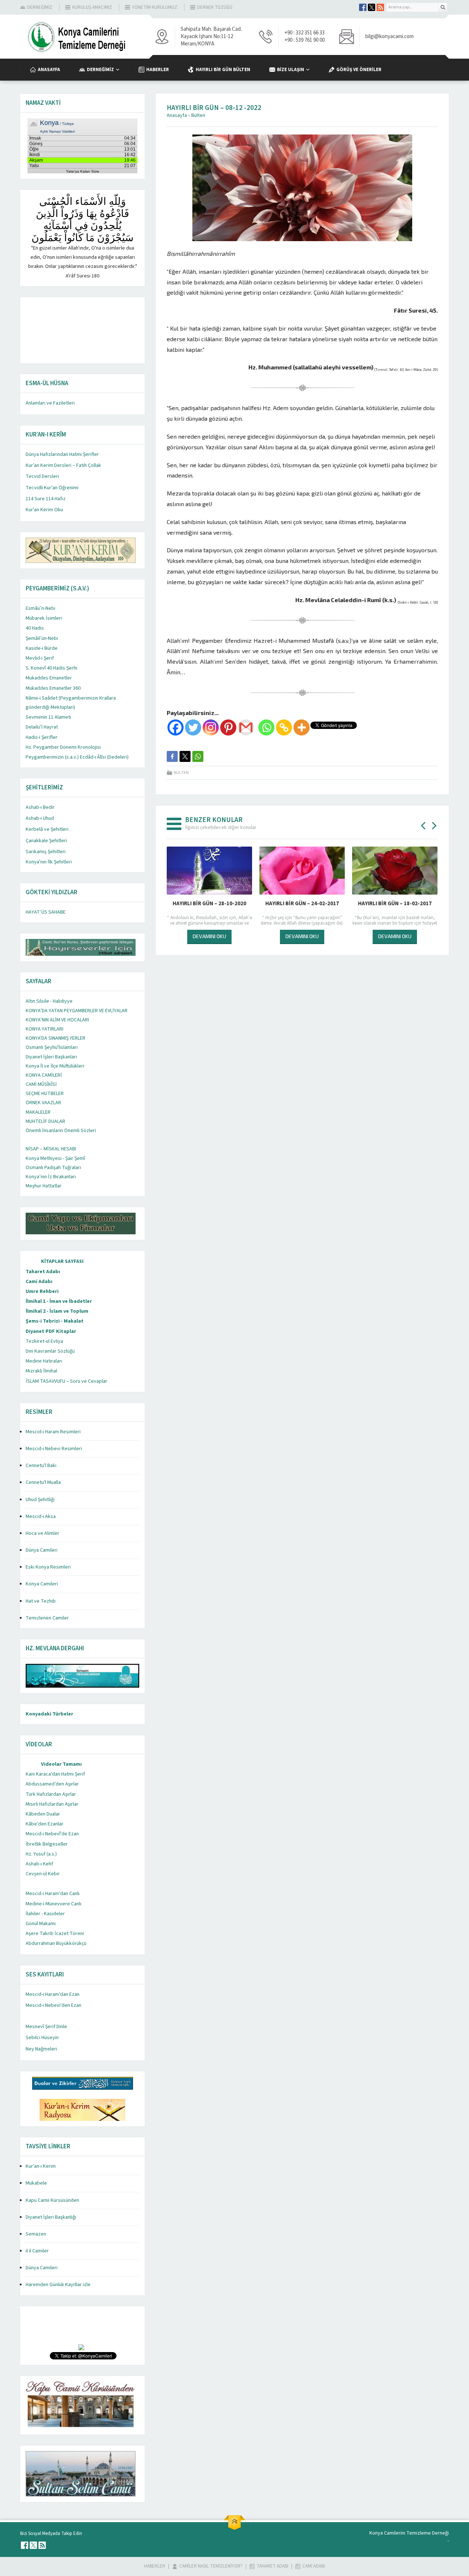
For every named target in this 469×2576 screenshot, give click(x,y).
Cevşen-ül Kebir (43, 1874)
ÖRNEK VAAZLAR (43, 1103)
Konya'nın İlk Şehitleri (49, 862)
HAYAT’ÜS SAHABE (46, 912)
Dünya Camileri (42, 1550)
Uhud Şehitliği (40, 1500)
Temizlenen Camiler (47, 1618)
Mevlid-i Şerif (40, 658)
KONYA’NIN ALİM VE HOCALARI (57, 1020)
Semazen (36, 2234)
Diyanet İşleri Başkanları (51, 1057)
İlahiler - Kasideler (45, 1914)
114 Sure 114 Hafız (46, 499)
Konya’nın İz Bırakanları (51, 1177)
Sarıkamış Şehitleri (46, 852)
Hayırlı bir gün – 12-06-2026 (302, 904)
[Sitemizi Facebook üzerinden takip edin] (363, 7)
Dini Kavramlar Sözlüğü (50, 1351)
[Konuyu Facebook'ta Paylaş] (172, 756)
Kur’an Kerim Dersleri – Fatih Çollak (63, 465)
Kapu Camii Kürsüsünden (52, 2200)
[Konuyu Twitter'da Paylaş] (185, 756)
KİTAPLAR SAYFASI (62, 1261)
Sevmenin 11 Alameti (48, 717)
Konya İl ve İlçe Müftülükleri (55, 1066)
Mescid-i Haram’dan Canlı (53, 1894)
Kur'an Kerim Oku (44, 510)
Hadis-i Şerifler (42, 737)
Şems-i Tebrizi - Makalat (55, 1321)
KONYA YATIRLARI (45, 1029)
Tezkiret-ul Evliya (44, 1341)
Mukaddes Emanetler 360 (53, 688)
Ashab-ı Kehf (39, 1864)
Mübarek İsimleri (44, 618)
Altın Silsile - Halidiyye (49, 1001)
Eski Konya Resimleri (48, 1567)
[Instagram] (211, 727)
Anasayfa (177, 115)
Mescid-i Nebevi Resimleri (54, 1449)
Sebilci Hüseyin (42, 2038)
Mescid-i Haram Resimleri (53, 1432)
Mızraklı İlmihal (41, 1371)
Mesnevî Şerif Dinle (46, 2027)
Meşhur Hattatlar (44, 1186)
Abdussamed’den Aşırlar (52, 1784)
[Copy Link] (284, 727)
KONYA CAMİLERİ (44, 1075)
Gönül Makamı (41, 1924)
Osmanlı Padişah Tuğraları (53, 1168)
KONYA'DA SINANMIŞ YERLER (56, 1038)
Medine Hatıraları (44, 1361)
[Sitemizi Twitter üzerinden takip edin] (372, 7)
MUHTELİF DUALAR (45, 1121)
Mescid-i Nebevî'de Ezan (52, 1834)
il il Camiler (37, 2251)
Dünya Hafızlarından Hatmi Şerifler (62, 454)
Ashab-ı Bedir (40, 807)
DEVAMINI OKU (209, 936)
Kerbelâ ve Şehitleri (47, 829)
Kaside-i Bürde (42, 648)
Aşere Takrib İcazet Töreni (55, 1934)
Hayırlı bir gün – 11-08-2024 (395, 904)
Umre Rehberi (42, 1291)
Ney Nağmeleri (41, 2049)
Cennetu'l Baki (41, 1466)
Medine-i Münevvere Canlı (53, 1904)
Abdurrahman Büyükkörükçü (56, 1943)
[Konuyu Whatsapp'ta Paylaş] (198, 756)
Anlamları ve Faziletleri (50, 403)
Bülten (198, 115)
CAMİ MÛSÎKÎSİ (41, 1084)
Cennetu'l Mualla (43, 1482)
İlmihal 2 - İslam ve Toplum (57, 1311)
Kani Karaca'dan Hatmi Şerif (55, 1774)
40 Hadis (35, 628)
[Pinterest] (228, 727)
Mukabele (36, 2183)
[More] (302, 727)
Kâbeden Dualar (43, 1814)
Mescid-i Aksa (41, 1517)
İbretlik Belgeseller (47, 1844)
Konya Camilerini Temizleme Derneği (409, 2533)
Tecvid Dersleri (42, 476)
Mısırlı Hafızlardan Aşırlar (52, 1804)
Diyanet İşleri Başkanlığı (51, 2217)
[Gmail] (246, 727)
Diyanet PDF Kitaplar (51, 1331)
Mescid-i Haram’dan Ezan (53, 1994)
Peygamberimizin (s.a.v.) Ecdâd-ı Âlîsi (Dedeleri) (77, 757)
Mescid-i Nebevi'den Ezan (53, 2005)
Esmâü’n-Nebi (40, 608)
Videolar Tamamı (61, 1764)
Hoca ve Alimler (43, 1533)
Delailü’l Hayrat (42, 727)
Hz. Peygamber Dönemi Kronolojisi (63, 747)
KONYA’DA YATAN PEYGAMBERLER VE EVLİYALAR (77, 1011)
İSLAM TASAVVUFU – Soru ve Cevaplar (67, 1381)
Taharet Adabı (43, 1272)
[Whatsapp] (266, 727)
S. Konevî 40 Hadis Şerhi (51, 668)
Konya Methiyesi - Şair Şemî (55, 1158)
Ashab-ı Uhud (40, 818)
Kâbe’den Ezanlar (45, 1824)
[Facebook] (176, 727)
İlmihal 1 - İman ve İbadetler (59, 1301)
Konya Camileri (42, 1584)
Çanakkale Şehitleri (46, 841)
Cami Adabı (39, 1282)
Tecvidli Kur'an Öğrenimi (52, 488)
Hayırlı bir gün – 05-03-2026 (209, 904)
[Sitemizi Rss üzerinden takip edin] (380, 7)
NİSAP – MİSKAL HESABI (51, 1149)
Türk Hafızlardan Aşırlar (51, 1794)
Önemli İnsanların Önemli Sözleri (61, 1131)
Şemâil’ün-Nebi (42, 638)
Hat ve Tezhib (41, 1601)
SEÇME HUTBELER (45, 1094)
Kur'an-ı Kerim (41, 2166)
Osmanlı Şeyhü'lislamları (52, 1047)
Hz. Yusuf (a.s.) (41, 1854)
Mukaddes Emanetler (49, 678)
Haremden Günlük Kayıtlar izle (58, 2285)
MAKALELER (38, 1112)
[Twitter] (193, 727)
